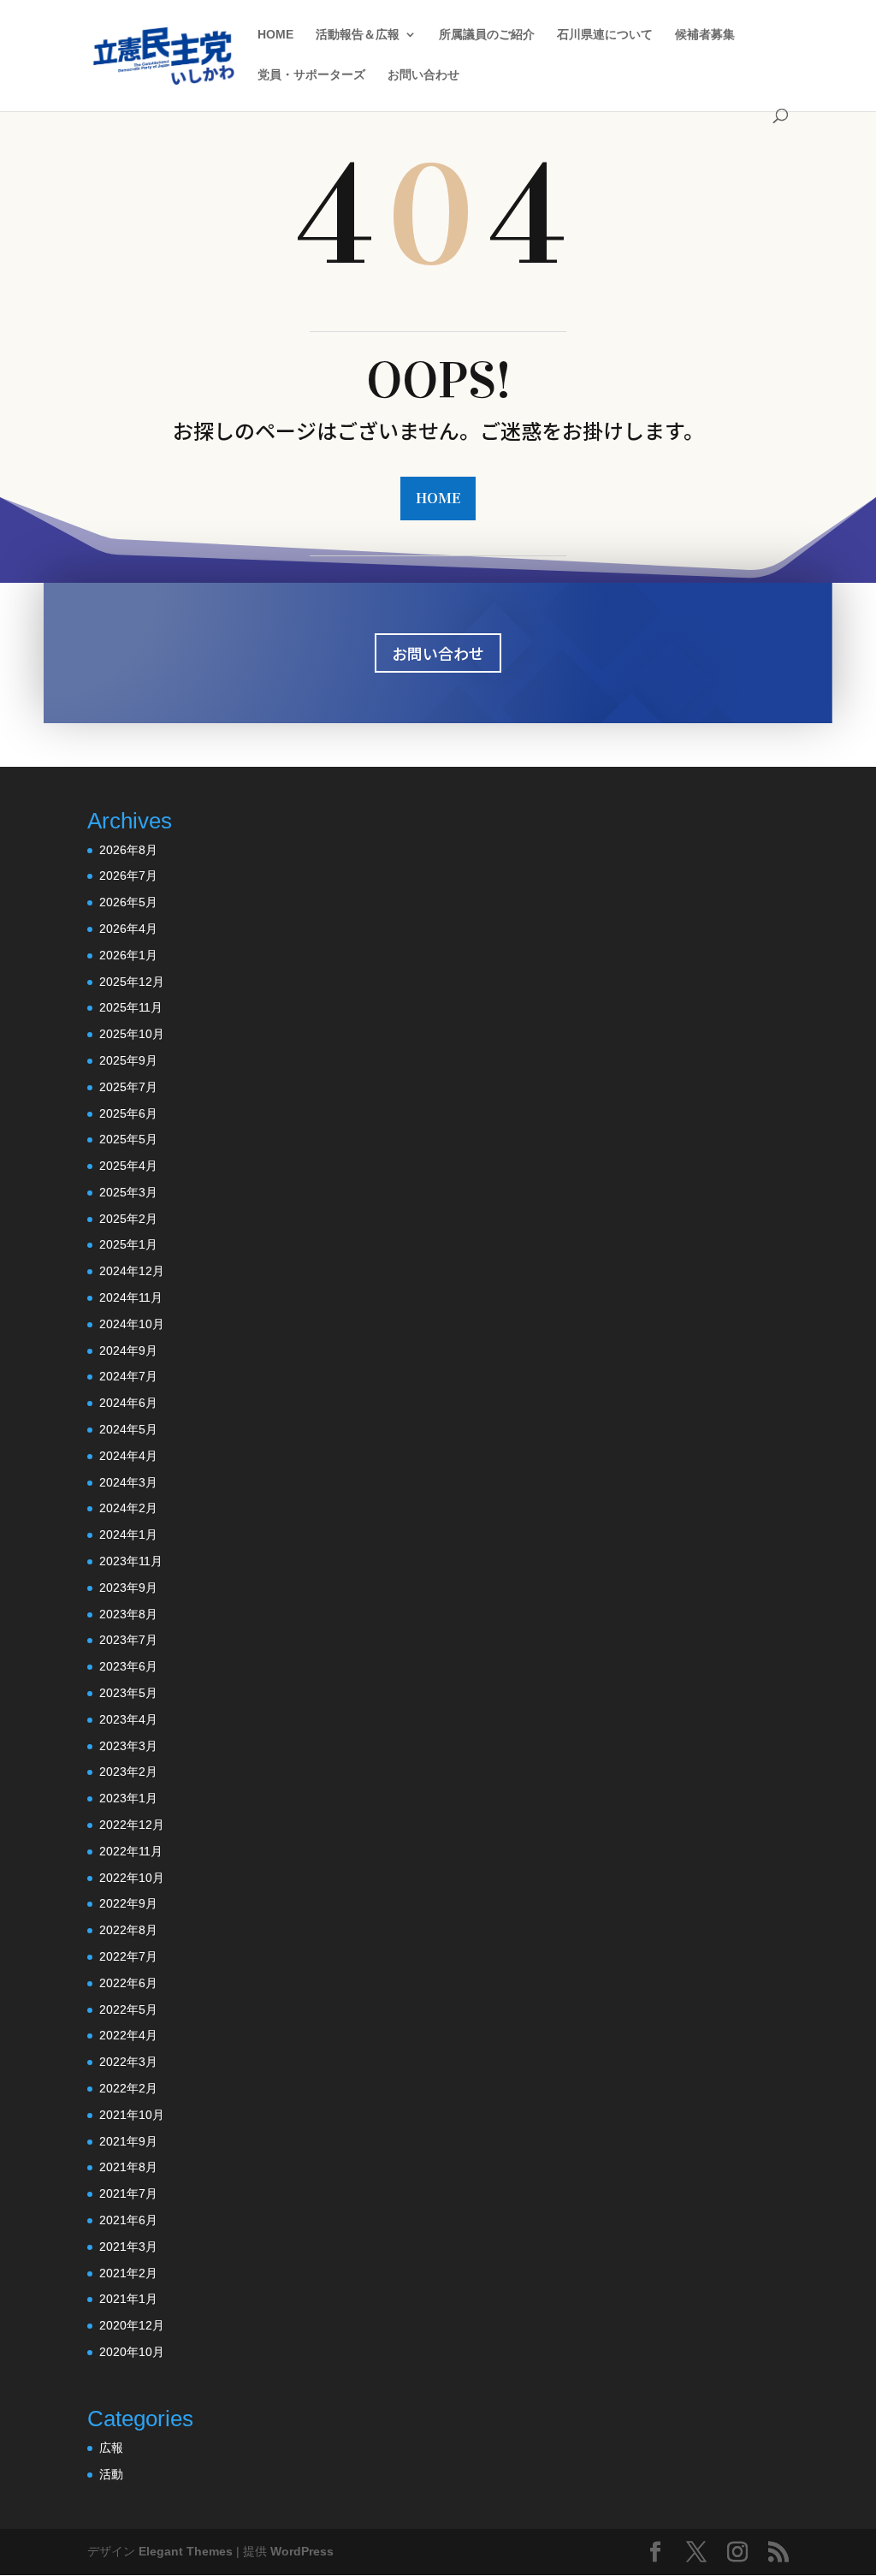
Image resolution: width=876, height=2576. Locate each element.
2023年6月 (128, 1666)
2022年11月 (131, 1851)
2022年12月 (132, 1825)
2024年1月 (128, 1534)
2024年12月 (132, 1271)
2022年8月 (128, 1930)
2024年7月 (128, 1376)
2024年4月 (128, 1456)
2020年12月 (132, 2325)
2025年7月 (128, 1087)
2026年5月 (128, 902)
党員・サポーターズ (311, 75)
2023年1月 (128, 1798)
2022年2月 (128, 2088)
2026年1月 (128, 955)
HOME (275, 35)
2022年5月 (128, 2009)
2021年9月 (128, 2141)
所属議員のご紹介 (487, 35)
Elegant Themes (186, 2551)
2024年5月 (128, 1429)
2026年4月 (128, 929)
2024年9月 (128, 1350)
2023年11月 (131, 1561)
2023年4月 (128, 1719)
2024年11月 (131, 1297)
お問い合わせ (423, 75)
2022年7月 (128, 1956)
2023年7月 (128, 1640)
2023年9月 (128, 1588)
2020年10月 (132, 2352)
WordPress (302, 2551)
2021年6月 (128, 2220)
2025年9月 (128, 1060)
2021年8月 (128, 2167)
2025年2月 (128, 1219)
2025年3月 (128, 1192)
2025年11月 (131, 1007)
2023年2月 (128, 1772)
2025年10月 (132, 1034)
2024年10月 (132, 1324)
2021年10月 (132, 2115)
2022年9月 (128, 1903)
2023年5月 (128, 1693)
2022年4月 (128, 2035)
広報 (111, 2448)
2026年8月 (128, 850)
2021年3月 (128, 2247)
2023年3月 (128, 1746)
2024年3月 (128, 1482)
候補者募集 (705, 35)
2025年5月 (128, 1139)
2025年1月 (128, 1244)
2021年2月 (128, 2273)
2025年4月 (128, 1166)
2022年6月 (128, 1983)
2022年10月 (132, 1878)
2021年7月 (128, 2193)
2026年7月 (128, 875)
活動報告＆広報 (358, 35)
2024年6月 (128, 1403)
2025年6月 (128, 1113)
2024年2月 (128, 1508)
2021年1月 (128, 2299)
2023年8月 (128, 1614)
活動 (111, 2474)
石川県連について (605, 35)
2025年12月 (132, 982)
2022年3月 (128, 2062)
